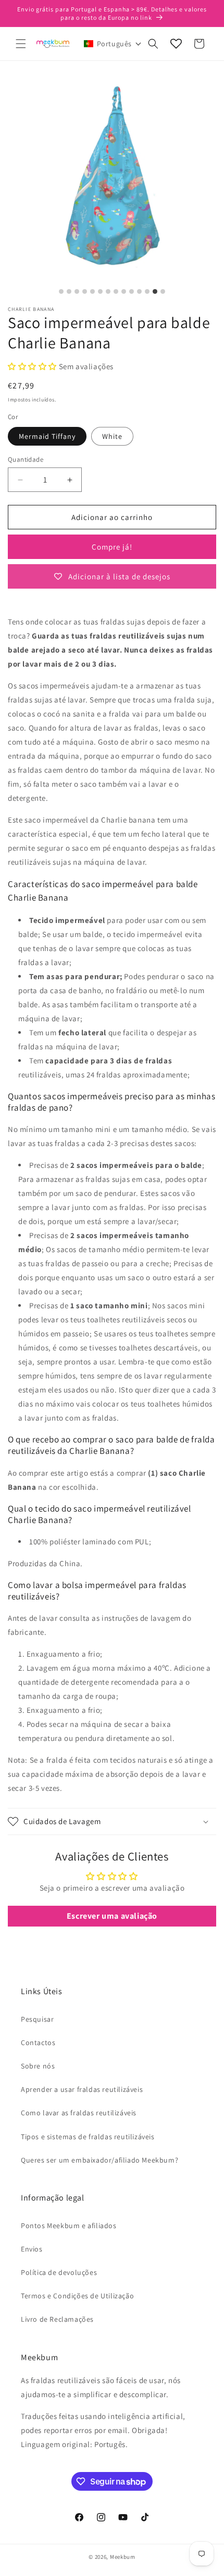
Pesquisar (37, 2019)
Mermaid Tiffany (47, 436)
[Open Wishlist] (176, 44)
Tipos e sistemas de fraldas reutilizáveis (88, 2137)
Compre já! (112, 547)
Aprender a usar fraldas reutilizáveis (82, 2089)
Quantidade (26, 459)
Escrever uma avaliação (112, 1916)
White (112, 436)
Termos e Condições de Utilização (77, 2296)
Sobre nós (38, 2066)
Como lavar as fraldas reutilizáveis (79, 2113)
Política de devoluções (59, 2272)
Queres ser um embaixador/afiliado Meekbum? (99, 2160)
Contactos (38, 2042)
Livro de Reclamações (57, 2319)
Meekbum (123, 2557)
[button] (21, 44)
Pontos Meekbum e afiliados (69, 2226)
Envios (32, 2249)
